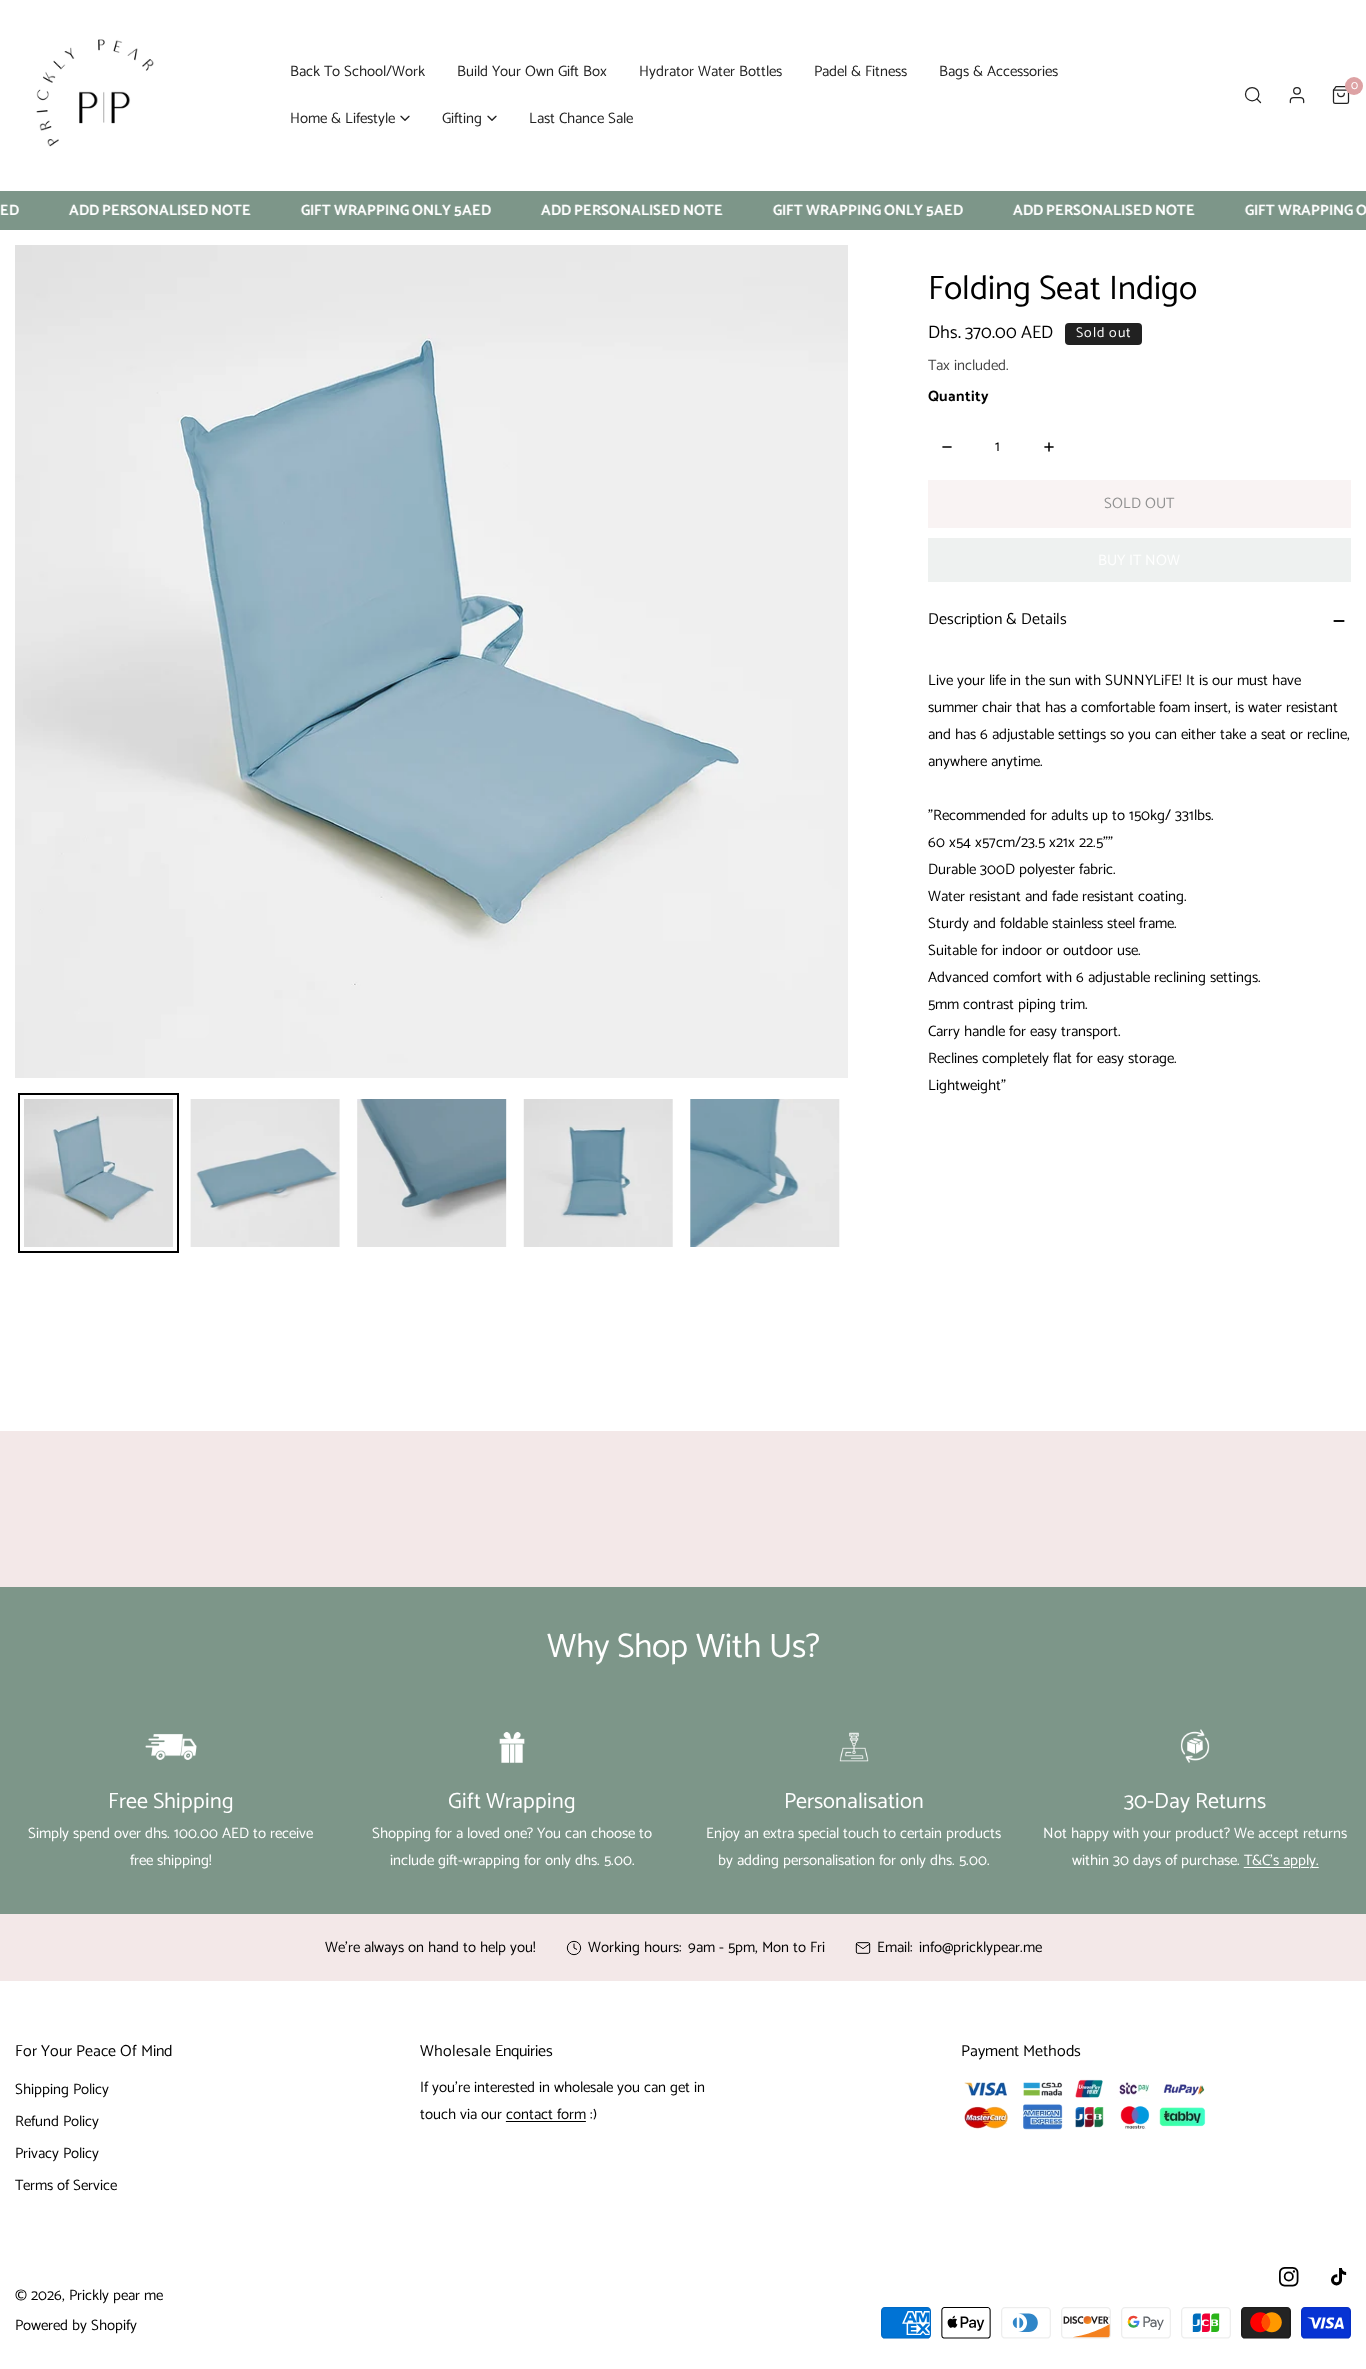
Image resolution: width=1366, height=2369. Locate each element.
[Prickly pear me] (95, 95)
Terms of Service (66, 2185)
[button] (350, 118)
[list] (431, 661)
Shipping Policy (62, 2089)
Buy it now (1139, 560)
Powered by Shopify (76, 2325)
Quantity (958, 397)
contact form (546, 2114)
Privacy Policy (57, 2153)
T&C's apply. (1281, 1860)
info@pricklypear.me (980, 1947)
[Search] (1253, 95)
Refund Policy (57, 2121)
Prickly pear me (116, 2295)
